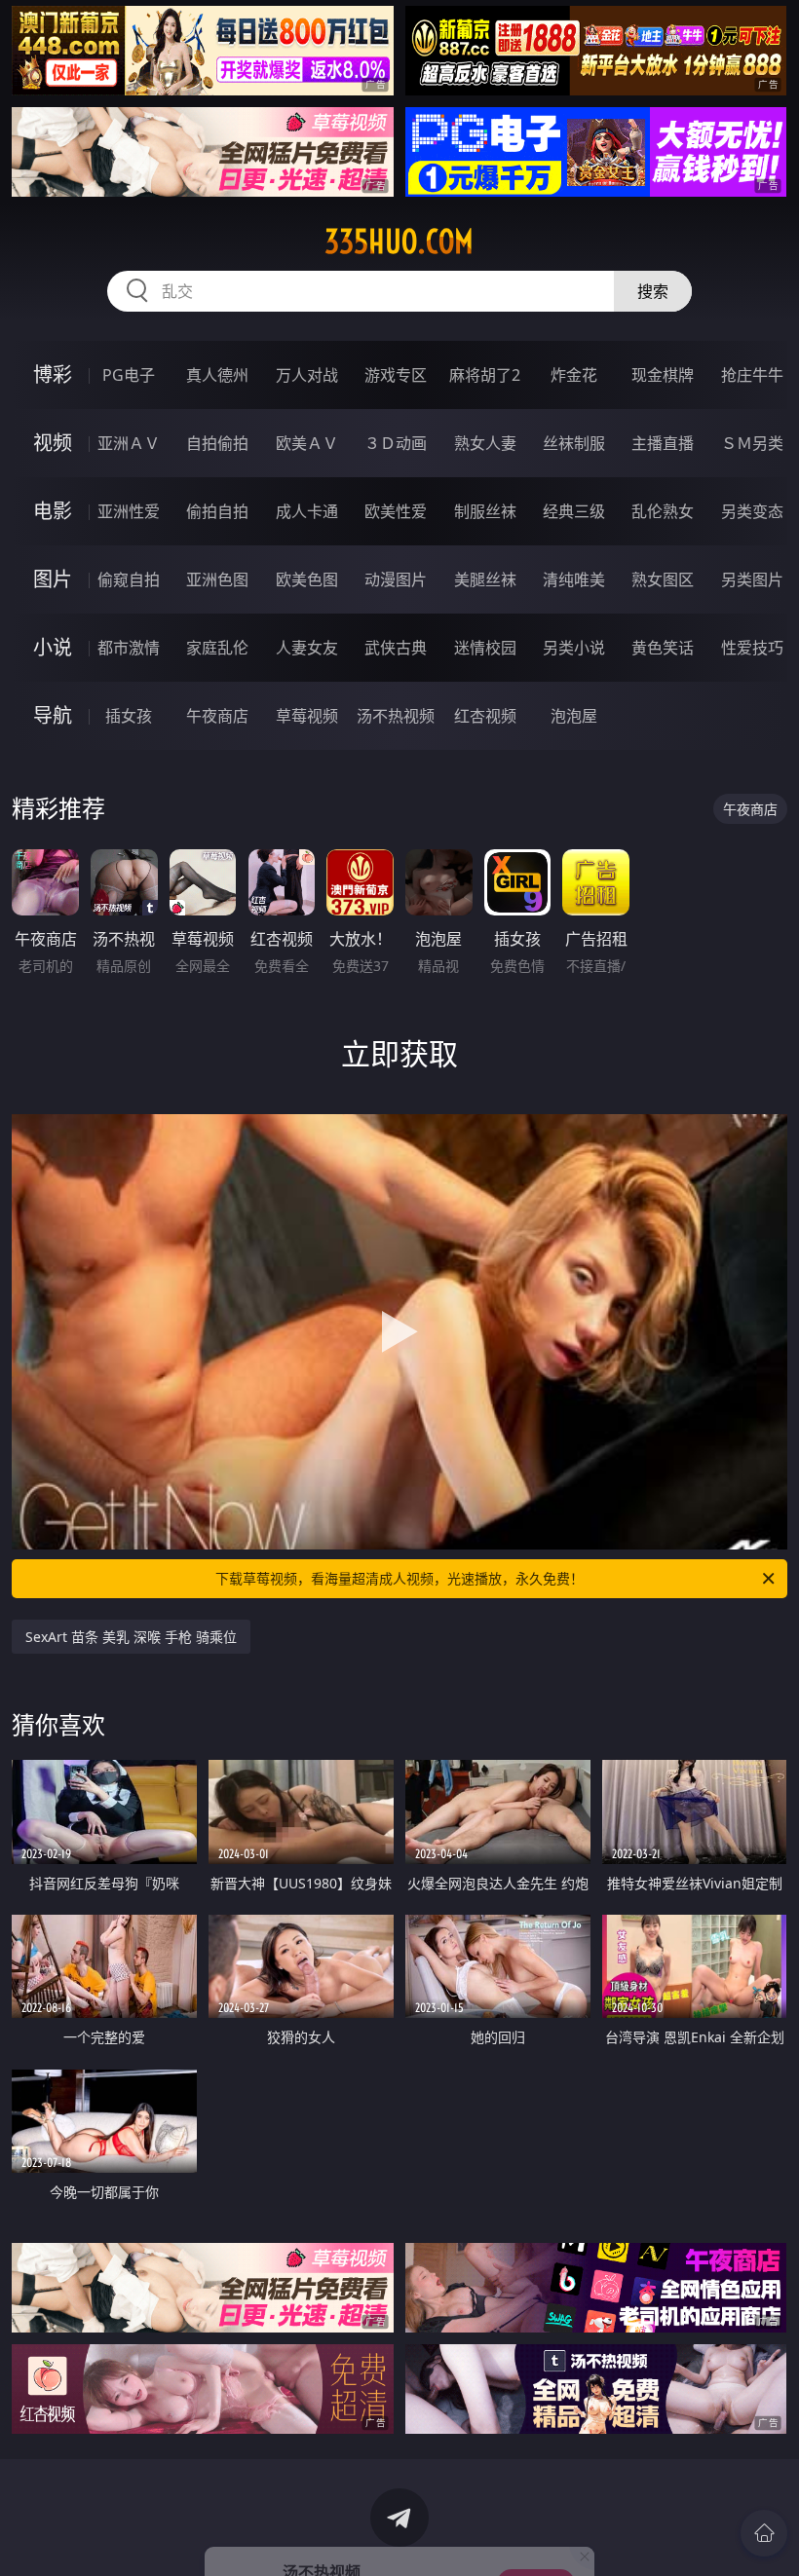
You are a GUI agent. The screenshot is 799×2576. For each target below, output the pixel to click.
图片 (53, 579)
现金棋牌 (663, 375)
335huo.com (399, 242)
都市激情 (129, 648)
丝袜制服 (574, 443)
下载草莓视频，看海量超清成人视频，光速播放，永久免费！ (399, 1578)
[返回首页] (764, 2533)
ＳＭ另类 (752, 443)
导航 (53, 715)
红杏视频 (485, 716)
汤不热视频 (396, 716)
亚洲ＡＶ (129, 443)
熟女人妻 (485, 443)
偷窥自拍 (129, 579)
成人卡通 (307, 511)
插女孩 (129, 716)
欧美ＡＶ (307, 443)
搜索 (653, 291)
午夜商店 (217, 716)
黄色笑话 (663, 648)
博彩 (53, 374)
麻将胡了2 (485, 375)
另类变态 (752, 511)
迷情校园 (485, 648)
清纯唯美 (574, 579)
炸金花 (574, 375)
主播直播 (663, 443)
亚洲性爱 (129, 511)
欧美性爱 (396, 511)
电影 (53, 511)
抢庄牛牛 (752, 375)
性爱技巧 (752, 648)
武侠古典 (396, 648)
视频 (53, 443)
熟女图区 (663, 579)
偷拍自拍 (217, 511)
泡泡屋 (574, 716)
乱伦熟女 (663, 511)
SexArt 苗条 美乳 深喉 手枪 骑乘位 (131, 1637)
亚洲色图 (217, 579)
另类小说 (574, 648)
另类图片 (752, 579)
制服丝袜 (485, 511)
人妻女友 (307, 648)
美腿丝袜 (485, 579)
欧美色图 (307, 579)
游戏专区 (396, 375)
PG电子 (129, 375)
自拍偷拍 (217, 443)
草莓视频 (307, 716)
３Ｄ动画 (396, 443)
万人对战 (307, 375)
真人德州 (217, 375)
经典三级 (574, 511)
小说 (53, 647)
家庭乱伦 (217, 648)
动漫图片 (396, 579)
